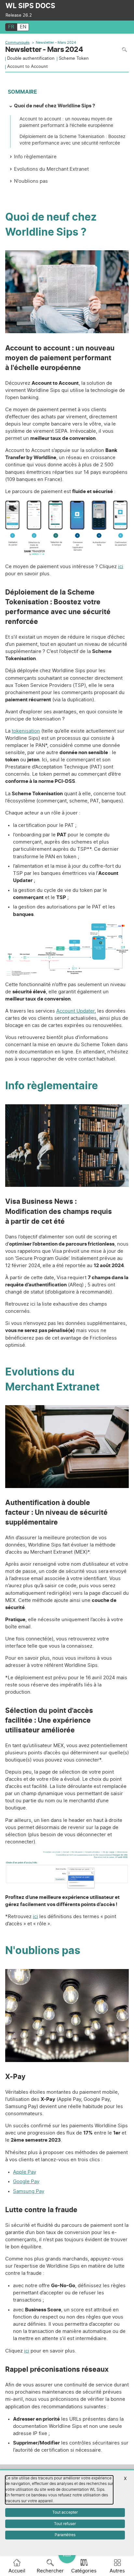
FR (11, 27)
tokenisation (26, 731)
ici (121, 567)
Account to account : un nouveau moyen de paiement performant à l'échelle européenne (66, 122)
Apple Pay (25, 2172)
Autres (117, 2571)
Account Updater (75, 1011)
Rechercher (50, 2571)
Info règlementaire (35, 157)
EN (23, 27)
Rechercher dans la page (124, 50)
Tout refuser (65, 2524)
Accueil (17, 2571)
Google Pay (26, 2182)
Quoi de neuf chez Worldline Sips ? (54, 106)
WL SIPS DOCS (30, 6)
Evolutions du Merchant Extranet (51, 169)
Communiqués (17, 43)
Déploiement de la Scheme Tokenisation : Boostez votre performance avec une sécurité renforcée (73, 140)
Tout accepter (65, 2512)
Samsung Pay (29, 2191)
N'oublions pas (31, 181)
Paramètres (65, 2535)
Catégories (84, 2571)
